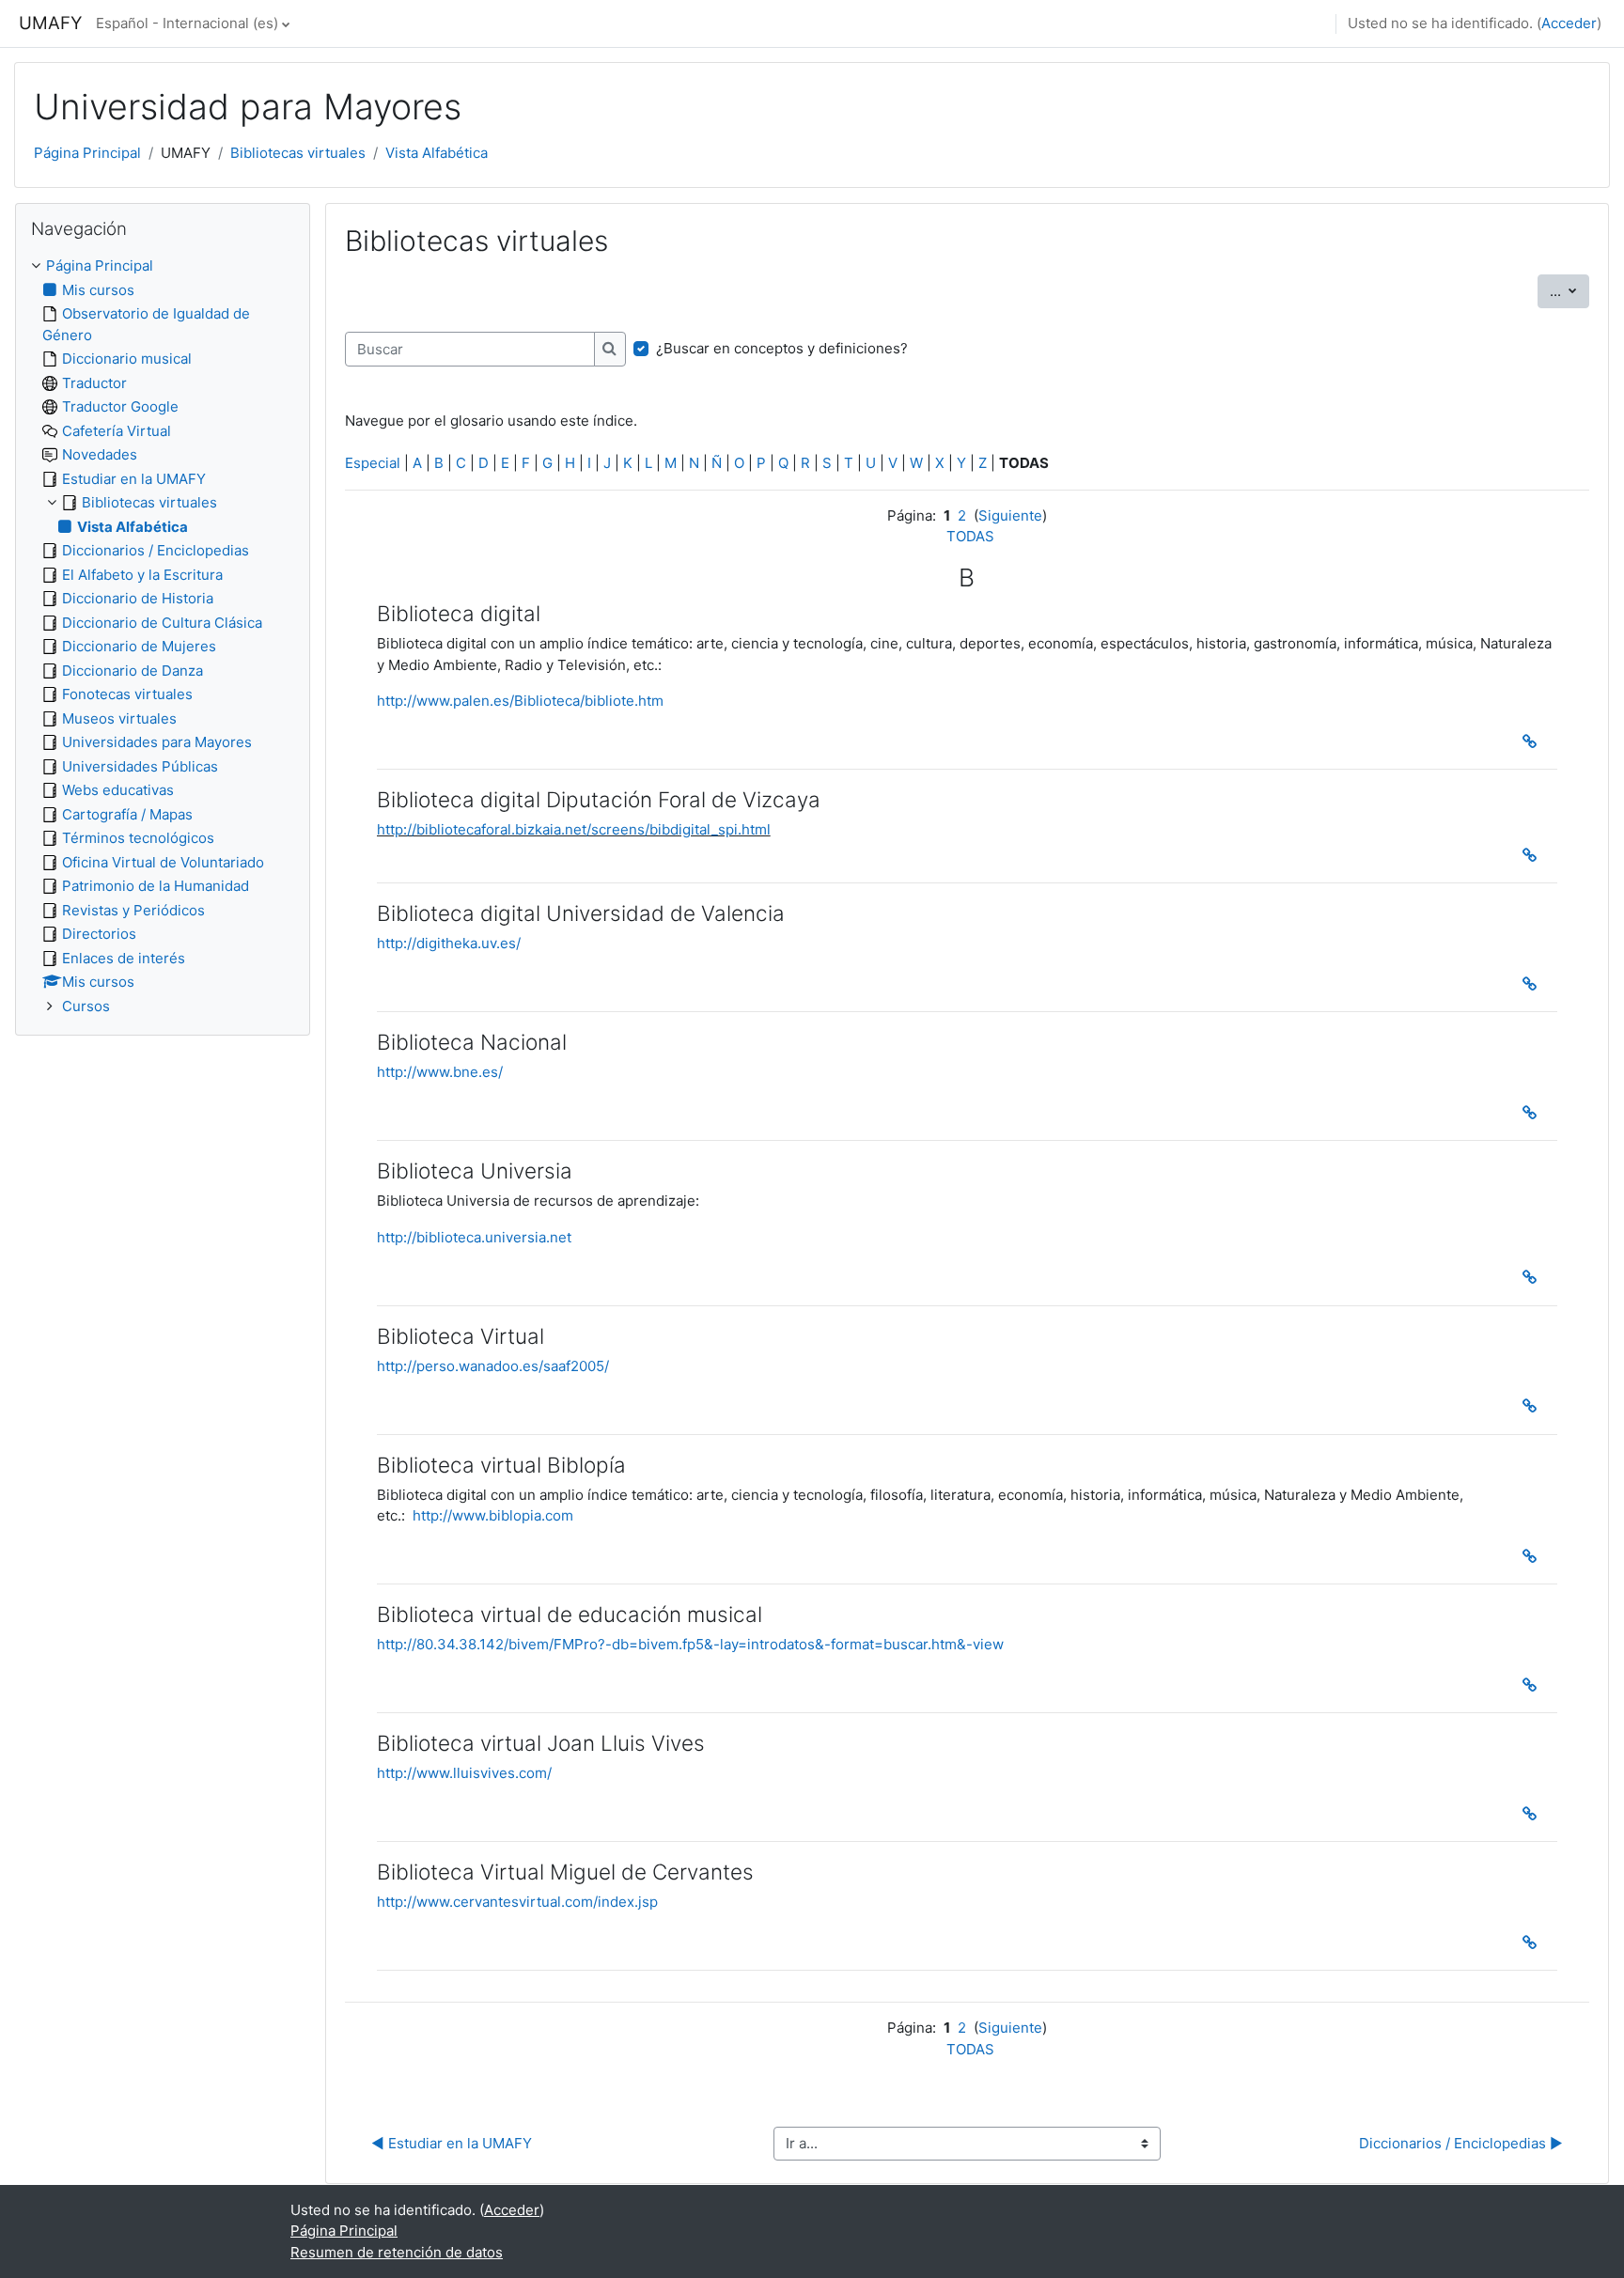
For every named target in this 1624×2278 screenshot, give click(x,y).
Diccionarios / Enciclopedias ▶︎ (1461, 2143)
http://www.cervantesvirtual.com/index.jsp (517, 1902)
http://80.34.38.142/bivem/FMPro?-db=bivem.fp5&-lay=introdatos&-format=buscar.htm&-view (690, 1644)
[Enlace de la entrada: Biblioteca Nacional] (1534, 1113)
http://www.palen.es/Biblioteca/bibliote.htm (520, 701)
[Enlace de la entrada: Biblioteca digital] (1534, 741)
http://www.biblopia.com (493, 1515)
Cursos (86, 1006)
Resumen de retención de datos (397, 2252)
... (1569, 290)
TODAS (970, 536)
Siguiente (1010, 515)
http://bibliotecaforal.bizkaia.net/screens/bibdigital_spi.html (574, 829)
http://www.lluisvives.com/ (464, 1773)
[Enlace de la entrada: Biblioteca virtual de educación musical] (1534, 1685)
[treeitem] (163, 636)
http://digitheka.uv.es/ (449, 943)
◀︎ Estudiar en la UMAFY (452, 2143)
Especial (373, 463)
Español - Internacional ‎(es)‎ (187, 23)
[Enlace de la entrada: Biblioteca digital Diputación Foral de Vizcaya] (1534, 855)
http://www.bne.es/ (440, 1072)
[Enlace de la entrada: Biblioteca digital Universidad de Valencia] (1534, 984)
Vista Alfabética (437, 153)
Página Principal (87, 153)
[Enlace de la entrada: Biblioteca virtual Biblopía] (1534, 1556)
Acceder (1569, 23)
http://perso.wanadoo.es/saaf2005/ (493, 1366)
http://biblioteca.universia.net (474, 1237)
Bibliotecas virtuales (298, 153)
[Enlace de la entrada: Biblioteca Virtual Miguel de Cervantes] (1534, 1943)
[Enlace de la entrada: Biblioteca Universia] (1534, 1277)
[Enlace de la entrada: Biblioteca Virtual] (1534, 1406)
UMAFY (50, 23)
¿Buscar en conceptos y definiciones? (782, 348)
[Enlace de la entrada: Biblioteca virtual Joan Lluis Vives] (1534, 1814)
